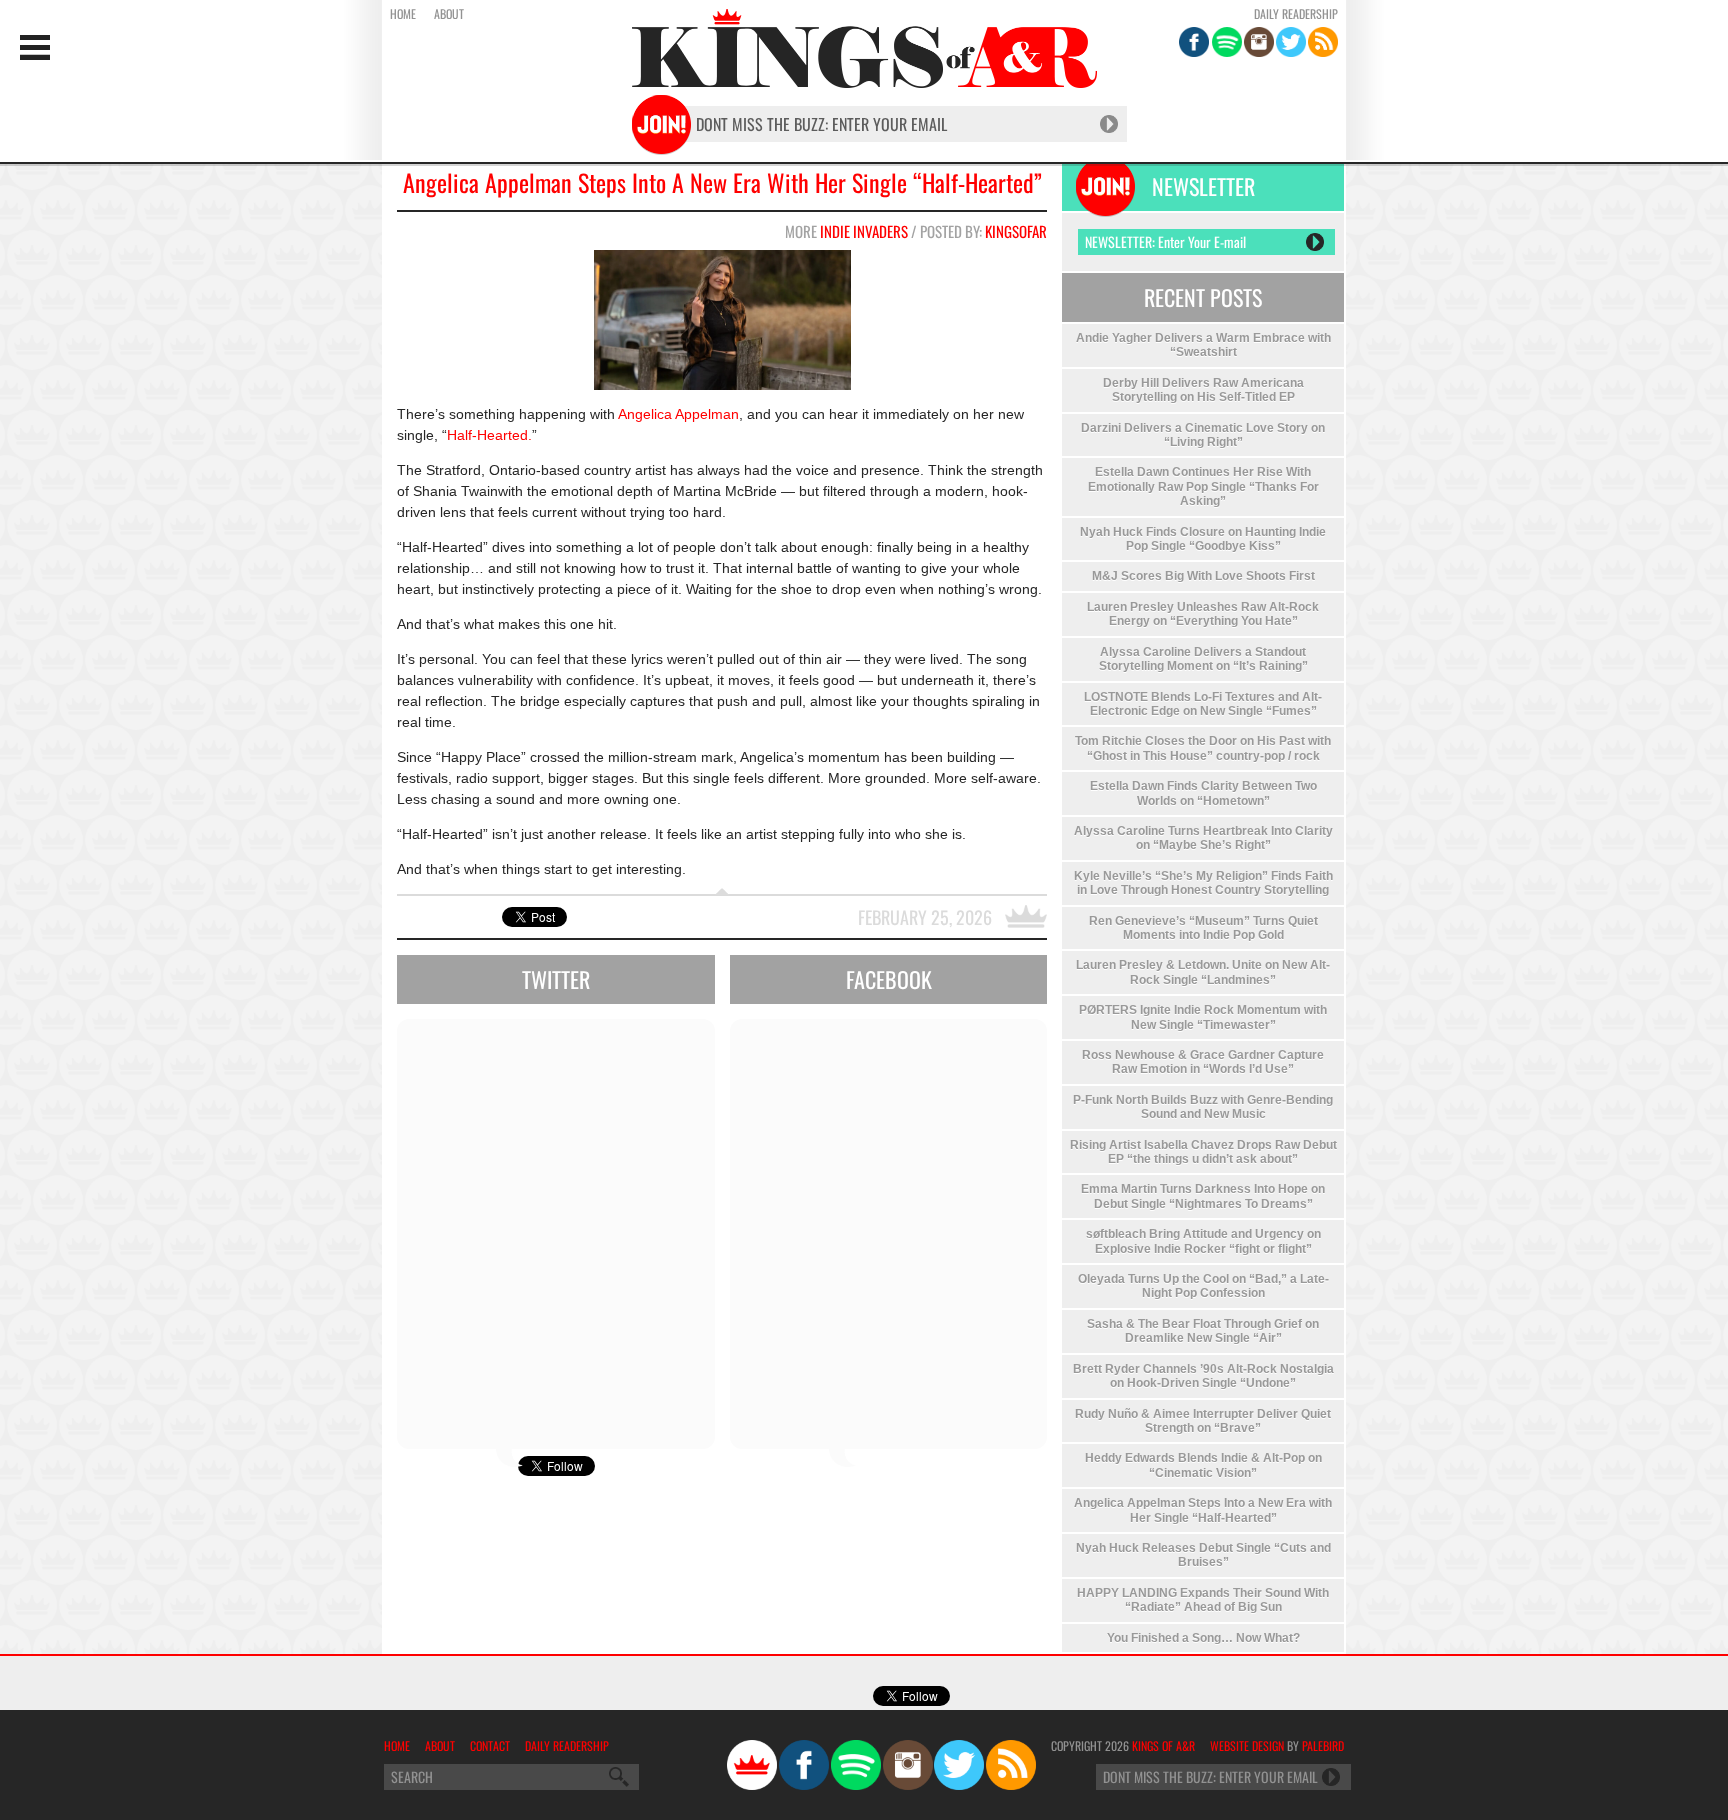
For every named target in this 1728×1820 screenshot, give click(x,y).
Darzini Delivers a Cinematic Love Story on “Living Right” (1203, 435)
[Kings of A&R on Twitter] (1291, 42)
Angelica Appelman (678, 414)
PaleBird (1323, 1745)
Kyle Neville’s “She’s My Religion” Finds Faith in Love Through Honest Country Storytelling (1203, 883)
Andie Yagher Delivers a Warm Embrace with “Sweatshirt (1203, 345)
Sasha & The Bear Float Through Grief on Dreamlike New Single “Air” (1203, 1331)
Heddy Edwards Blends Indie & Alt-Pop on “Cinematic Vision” (1203, 1465)
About (449, 13)
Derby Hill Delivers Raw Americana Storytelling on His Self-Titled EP (1203, 390)
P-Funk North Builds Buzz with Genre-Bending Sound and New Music (1203, 1107)
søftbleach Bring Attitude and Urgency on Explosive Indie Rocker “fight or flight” (1203, 1241)
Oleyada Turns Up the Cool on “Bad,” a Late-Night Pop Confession (1203, 1286)
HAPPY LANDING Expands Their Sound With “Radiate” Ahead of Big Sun (1203, 1600)
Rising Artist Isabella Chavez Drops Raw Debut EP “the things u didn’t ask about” (1203, 1152)
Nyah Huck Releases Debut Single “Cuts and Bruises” (1203, 1555)
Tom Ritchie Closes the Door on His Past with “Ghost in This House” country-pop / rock (1203, 748)
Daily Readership (1296, 13)
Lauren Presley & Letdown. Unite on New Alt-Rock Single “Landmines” (1203, 972)
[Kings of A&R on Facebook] (1194, 42)
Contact (490, 1745)
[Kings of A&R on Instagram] (1259, 42)
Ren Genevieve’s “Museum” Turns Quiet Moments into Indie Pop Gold (1203, 928)
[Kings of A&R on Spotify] (1227, 42)
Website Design (1247, 1745)
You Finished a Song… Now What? (1203, 1638)
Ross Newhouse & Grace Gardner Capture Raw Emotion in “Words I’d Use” (1203, 1062)
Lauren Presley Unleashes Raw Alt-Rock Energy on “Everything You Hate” (1203, 614)
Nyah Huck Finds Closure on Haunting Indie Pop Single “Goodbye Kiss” (1203, 539)
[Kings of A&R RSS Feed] (1323, 42)
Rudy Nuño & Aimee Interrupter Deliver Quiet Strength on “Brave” (1203, 1421)
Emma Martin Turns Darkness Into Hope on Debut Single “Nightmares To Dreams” (1203, 1196)
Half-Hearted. (489, 435)
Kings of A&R (1163, 1745)
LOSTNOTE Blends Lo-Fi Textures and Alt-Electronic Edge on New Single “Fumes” (1203, 704)
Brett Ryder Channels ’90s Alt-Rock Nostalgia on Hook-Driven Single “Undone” (1203, 1376)
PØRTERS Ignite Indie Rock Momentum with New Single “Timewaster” (1203, 1017)
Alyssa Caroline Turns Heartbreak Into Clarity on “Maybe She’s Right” (1203, 838)
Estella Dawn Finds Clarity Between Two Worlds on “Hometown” (1203, 793)
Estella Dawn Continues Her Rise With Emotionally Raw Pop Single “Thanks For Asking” (1203, 486)
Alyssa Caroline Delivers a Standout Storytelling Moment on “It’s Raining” (1203, 659)
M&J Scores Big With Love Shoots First (1203, 576)
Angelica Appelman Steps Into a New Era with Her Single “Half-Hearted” (722, 182)
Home (403, 13)
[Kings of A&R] (752, 1765)
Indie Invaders (864, 231)
